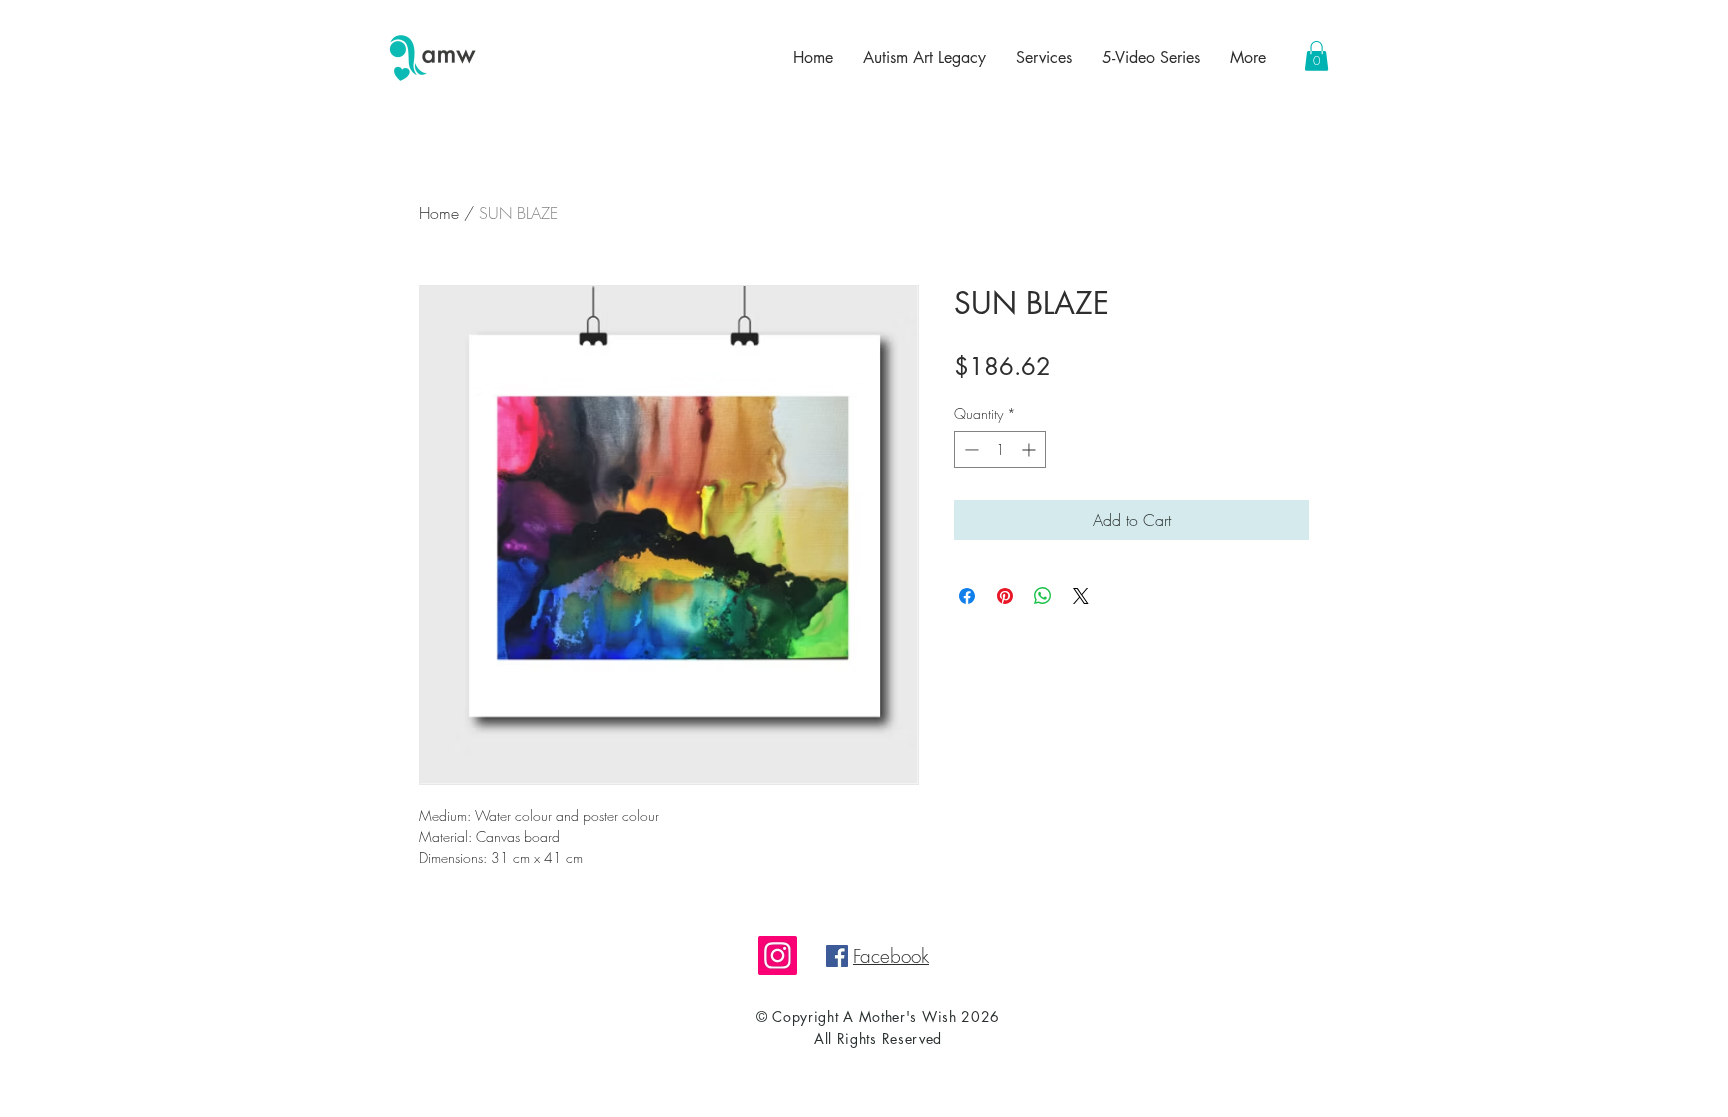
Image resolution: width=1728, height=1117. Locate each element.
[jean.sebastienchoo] (777, 955)
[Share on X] (1081, 596)
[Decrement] (969, 449)
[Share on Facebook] (967, 596)
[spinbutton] (1000, 449)
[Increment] (1030, 449)
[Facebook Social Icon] (837, 956)
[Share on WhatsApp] (1043, 596)
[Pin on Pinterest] (1005, 596)
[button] (1316, 56)
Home (439, 213)
